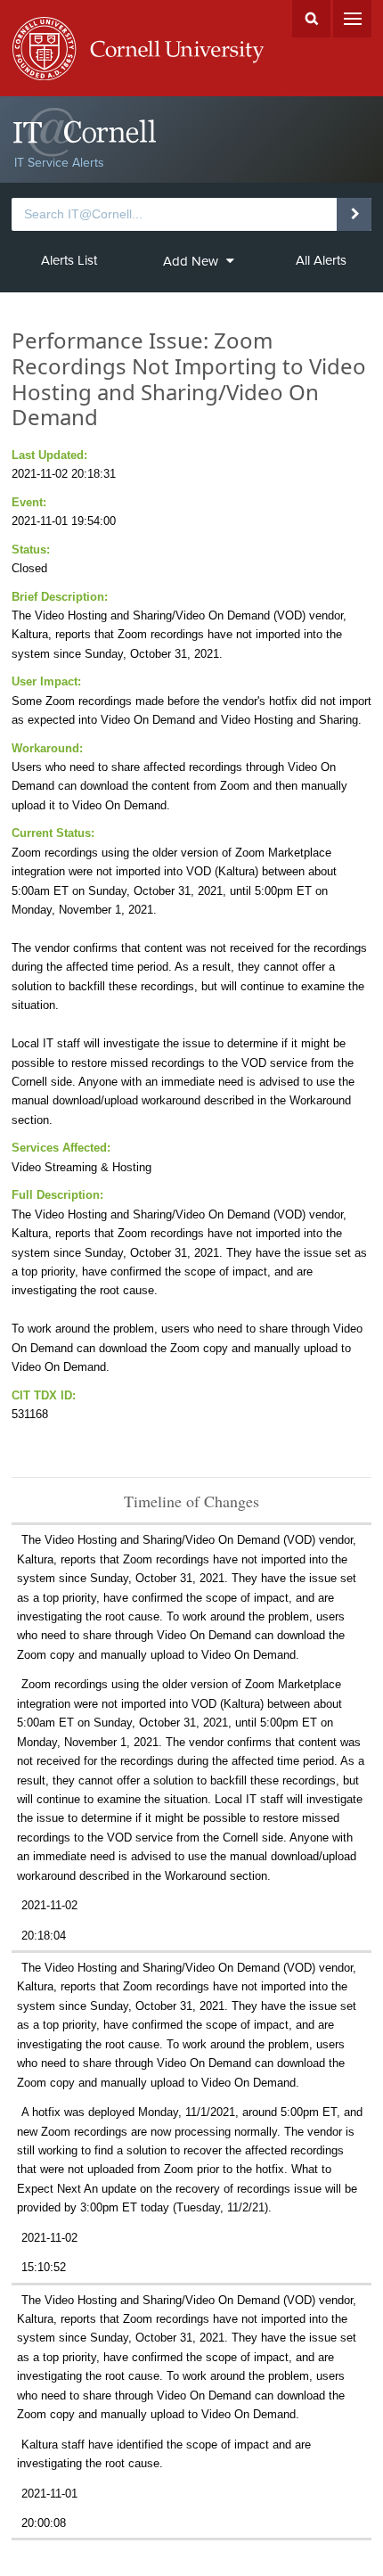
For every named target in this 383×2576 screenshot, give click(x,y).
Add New (191, 261)
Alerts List (69, 260)
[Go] (354, 214)
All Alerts (321, 260)
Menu (352, 19)
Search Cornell (311, 19)
